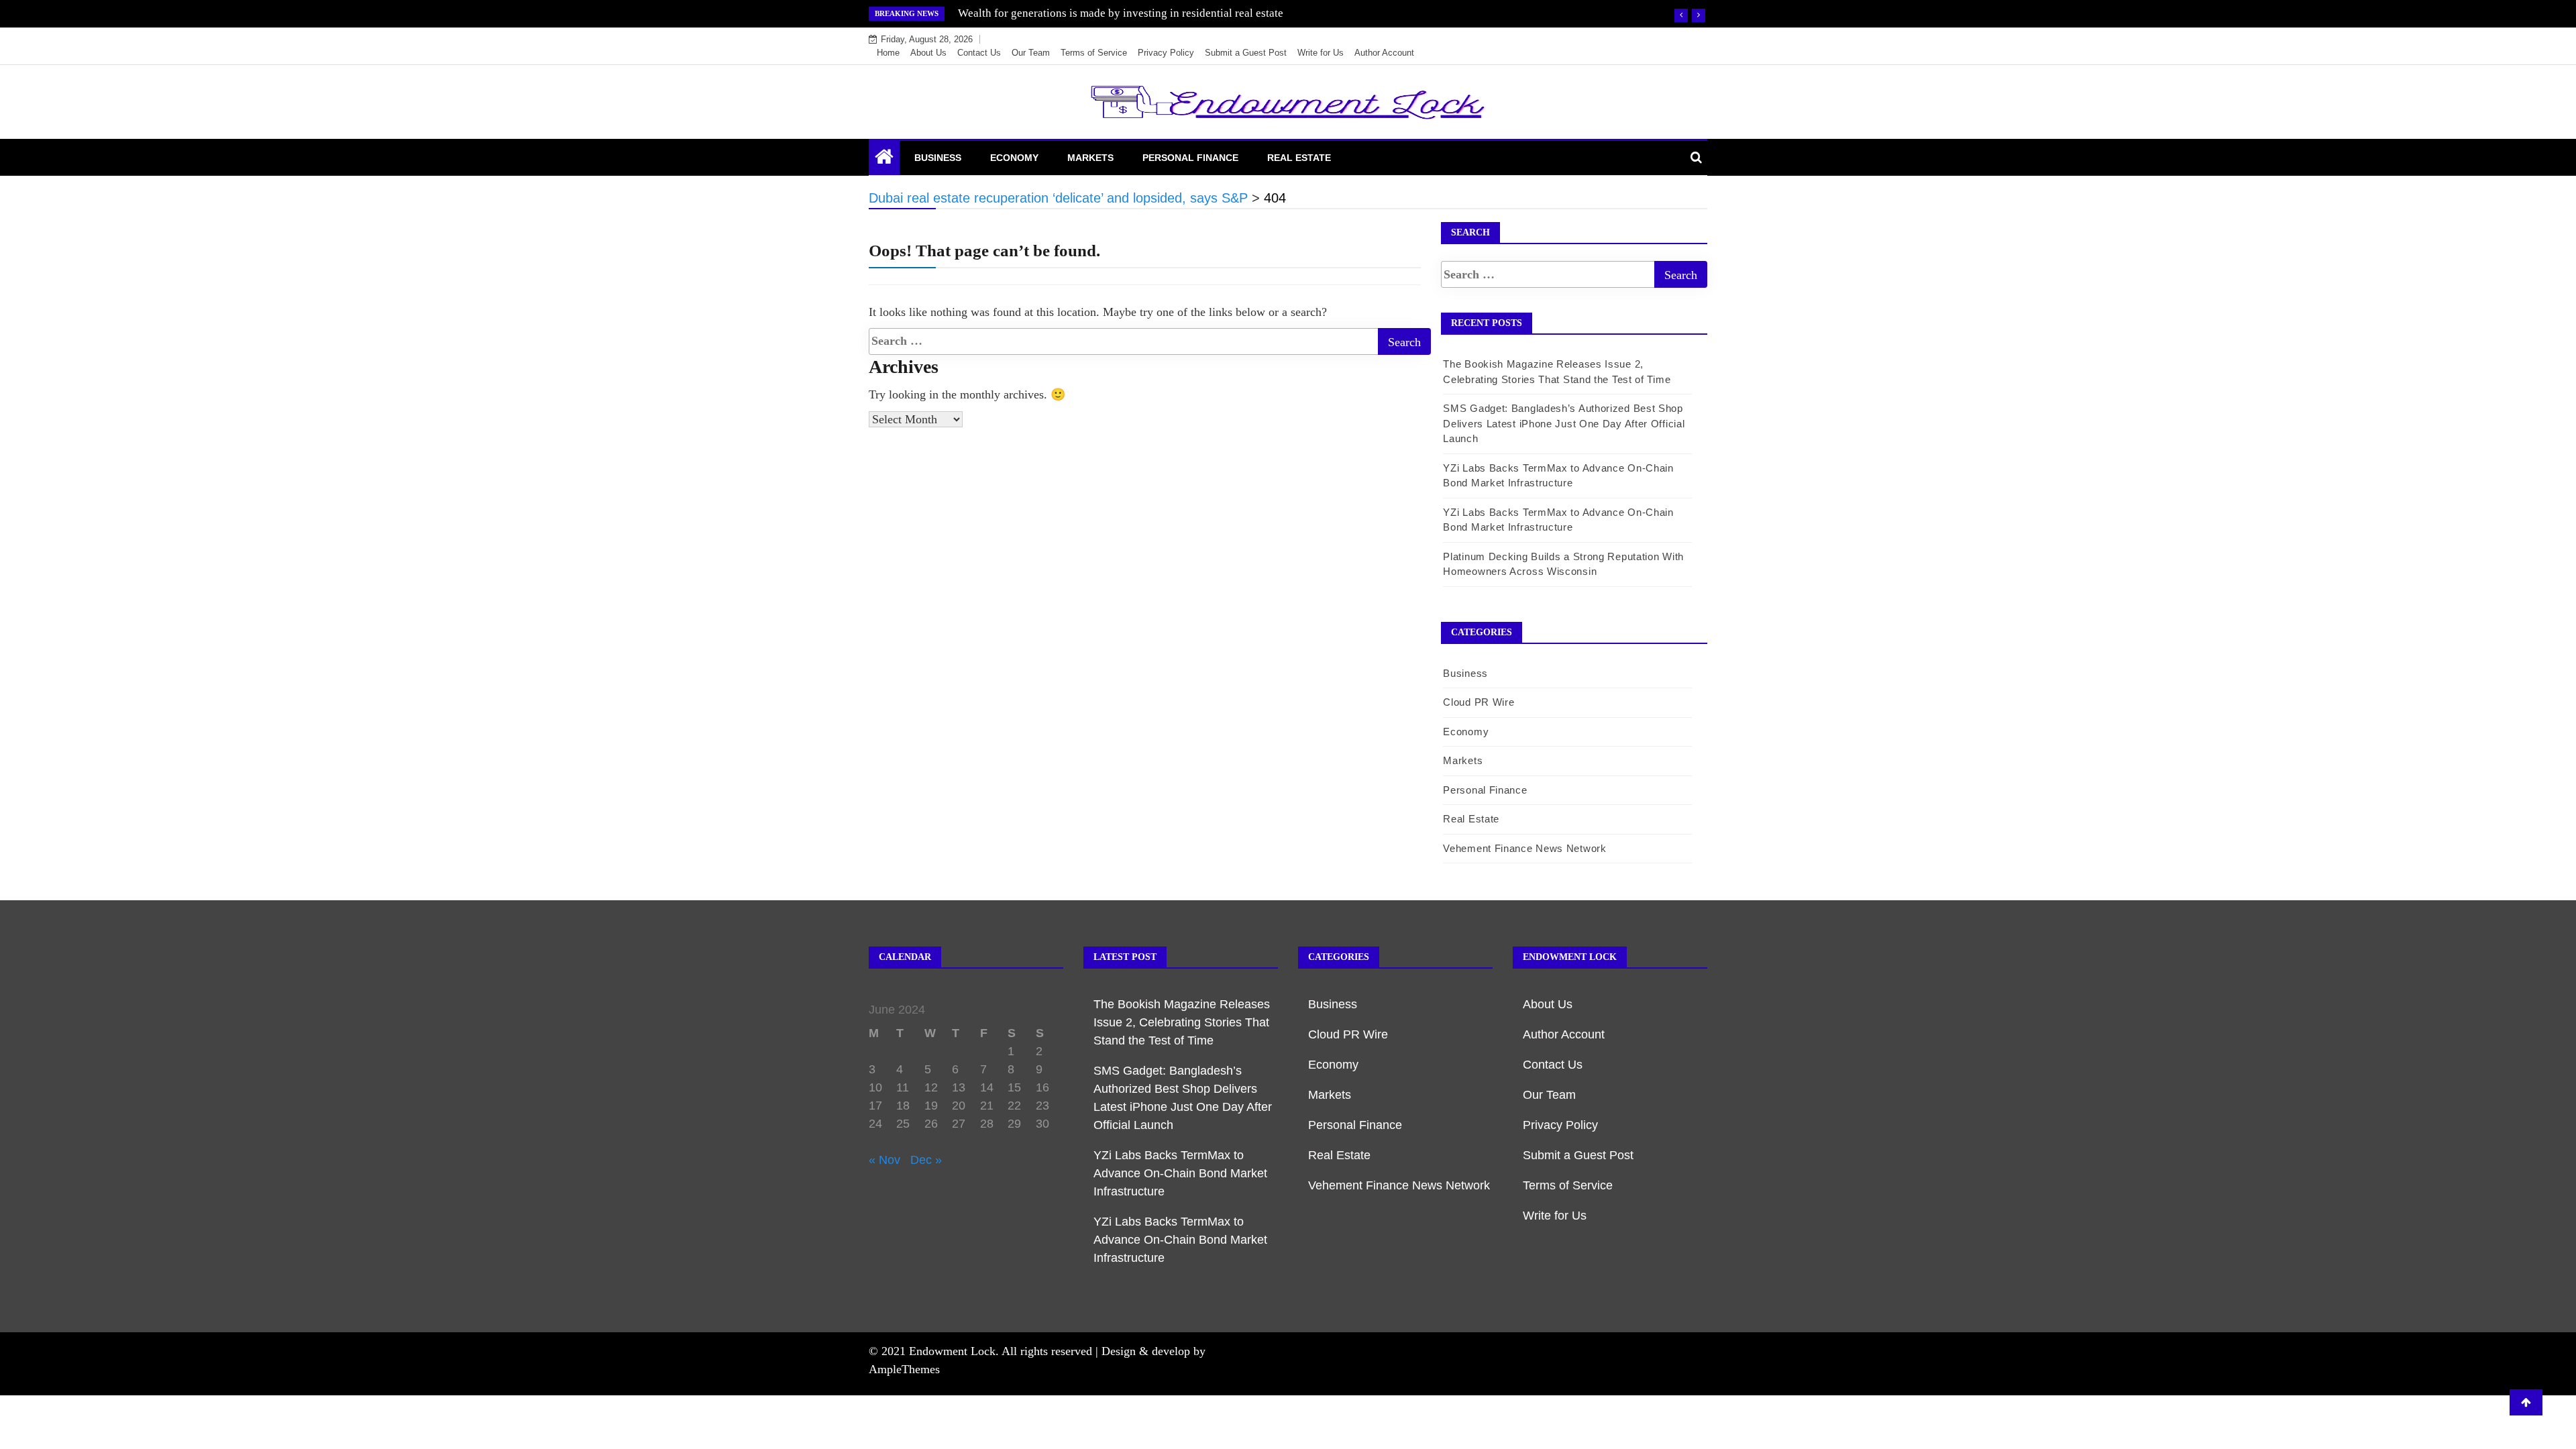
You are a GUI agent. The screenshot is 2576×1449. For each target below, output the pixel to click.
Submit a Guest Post (1246, 53)
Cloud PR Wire (1479, 702)
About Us (928, 53)
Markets (1090, 158)
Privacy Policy (1166, 53)
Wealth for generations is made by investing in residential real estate (1121, 13)
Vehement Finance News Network (1524, 848)
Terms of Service (1094, 53)
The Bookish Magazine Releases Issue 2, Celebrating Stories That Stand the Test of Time (1182, 1022)
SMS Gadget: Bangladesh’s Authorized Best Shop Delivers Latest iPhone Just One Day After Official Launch (1564, 423)
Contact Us (979, 53)
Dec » (926, 1160)
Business (938, 158)
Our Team (1031, 53)
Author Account (1384, 53)
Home (888, 53)
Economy (1014, 158)
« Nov (884, 1160)
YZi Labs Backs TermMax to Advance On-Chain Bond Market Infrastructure (1180, 1173)
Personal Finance (1190, 158)
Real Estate (1299, 158)
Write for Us (1321, 53)
